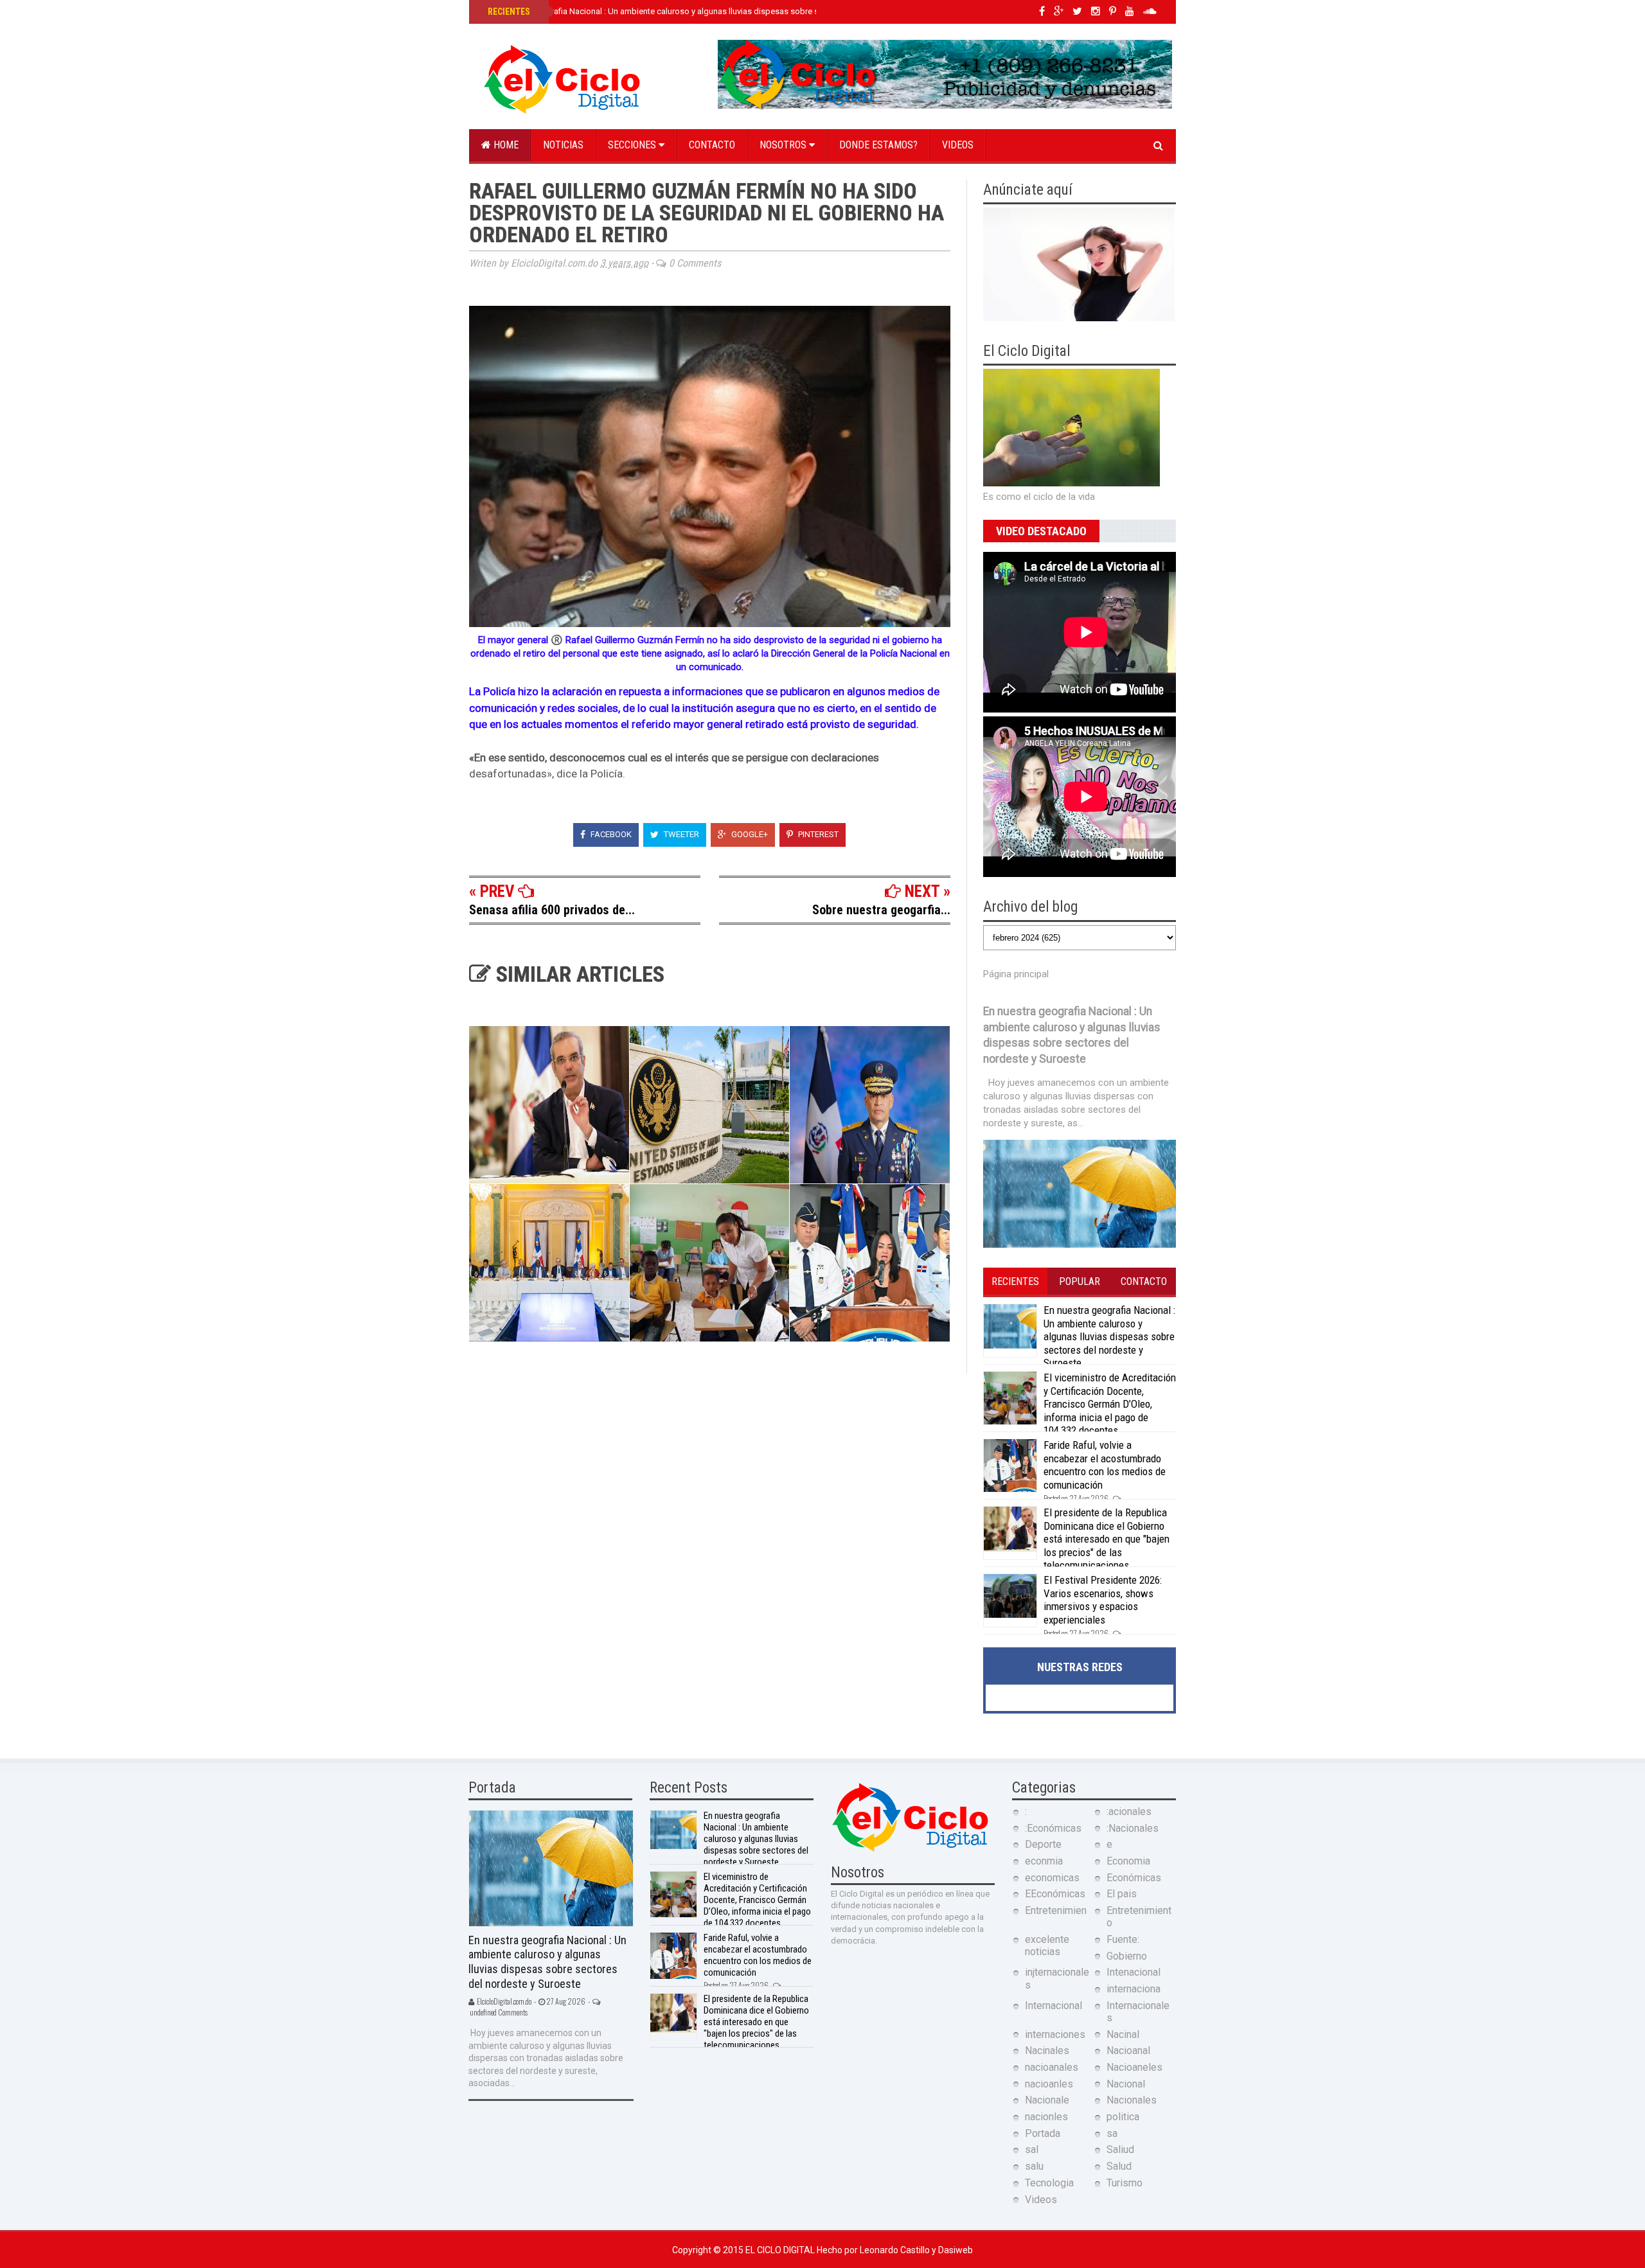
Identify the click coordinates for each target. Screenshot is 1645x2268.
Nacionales (1132, 2100)
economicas (1052, 1878)
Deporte (1043, 1844)
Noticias (563, 145)
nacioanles (1049, 2084)
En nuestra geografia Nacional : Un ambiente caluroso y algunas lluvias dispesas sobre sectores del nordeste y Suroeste (712, 11)
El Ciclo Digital (781, 2250)
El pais (1122, 1894)
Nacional (1126, 2084)
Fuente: (1123, 1939)
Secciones (633, 145)
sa (1112, 2133)
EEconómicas (1055, 1894)
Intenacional (1134, 1972)
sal (1032, 2149)
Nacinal (1123, 2034)
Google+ (749, 834)
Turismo (1125, 2183)
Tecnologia (1049, 2183)
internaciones (1055, 2034)
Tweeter (680, 834)
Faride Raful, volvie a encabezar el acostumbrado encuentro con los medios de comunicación (1105, 1465)
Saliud (1120, 2149)
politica (1123, 2117)
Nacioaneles (1134, 2067)
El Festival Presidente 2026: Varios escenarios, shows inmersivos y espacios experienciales (1103, 1599)
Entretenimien (1056, 1910)
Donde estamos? (878, 145)
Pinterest (817, 834)
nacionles (1046, 2117)
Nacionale (1047, 2100)
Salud (1119, 2166)
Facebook (610, 834)
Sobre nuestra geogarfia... (881, 910)
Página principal (1016, 974)
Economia (1128, 1861)
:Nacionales (1133, 1828)
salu (1034, 2166)
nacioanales (1052, 2067)
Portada (1043, 2133)
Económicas (1134, 1878)
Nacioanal (1128, 2051)
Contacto (712, 145)
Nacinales (1047, 2051)
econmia (1044, 1861)
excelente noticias (1047, 1945)
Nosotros (784, 145)
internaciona (1134, 1989)
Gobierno (1127, 1956)
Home (505, 145)
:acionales (1129, 1812)
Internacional (1054, 2006)
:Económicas (1053, 1828)
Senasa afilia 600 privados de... (552, 910)
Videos (958, 145)
